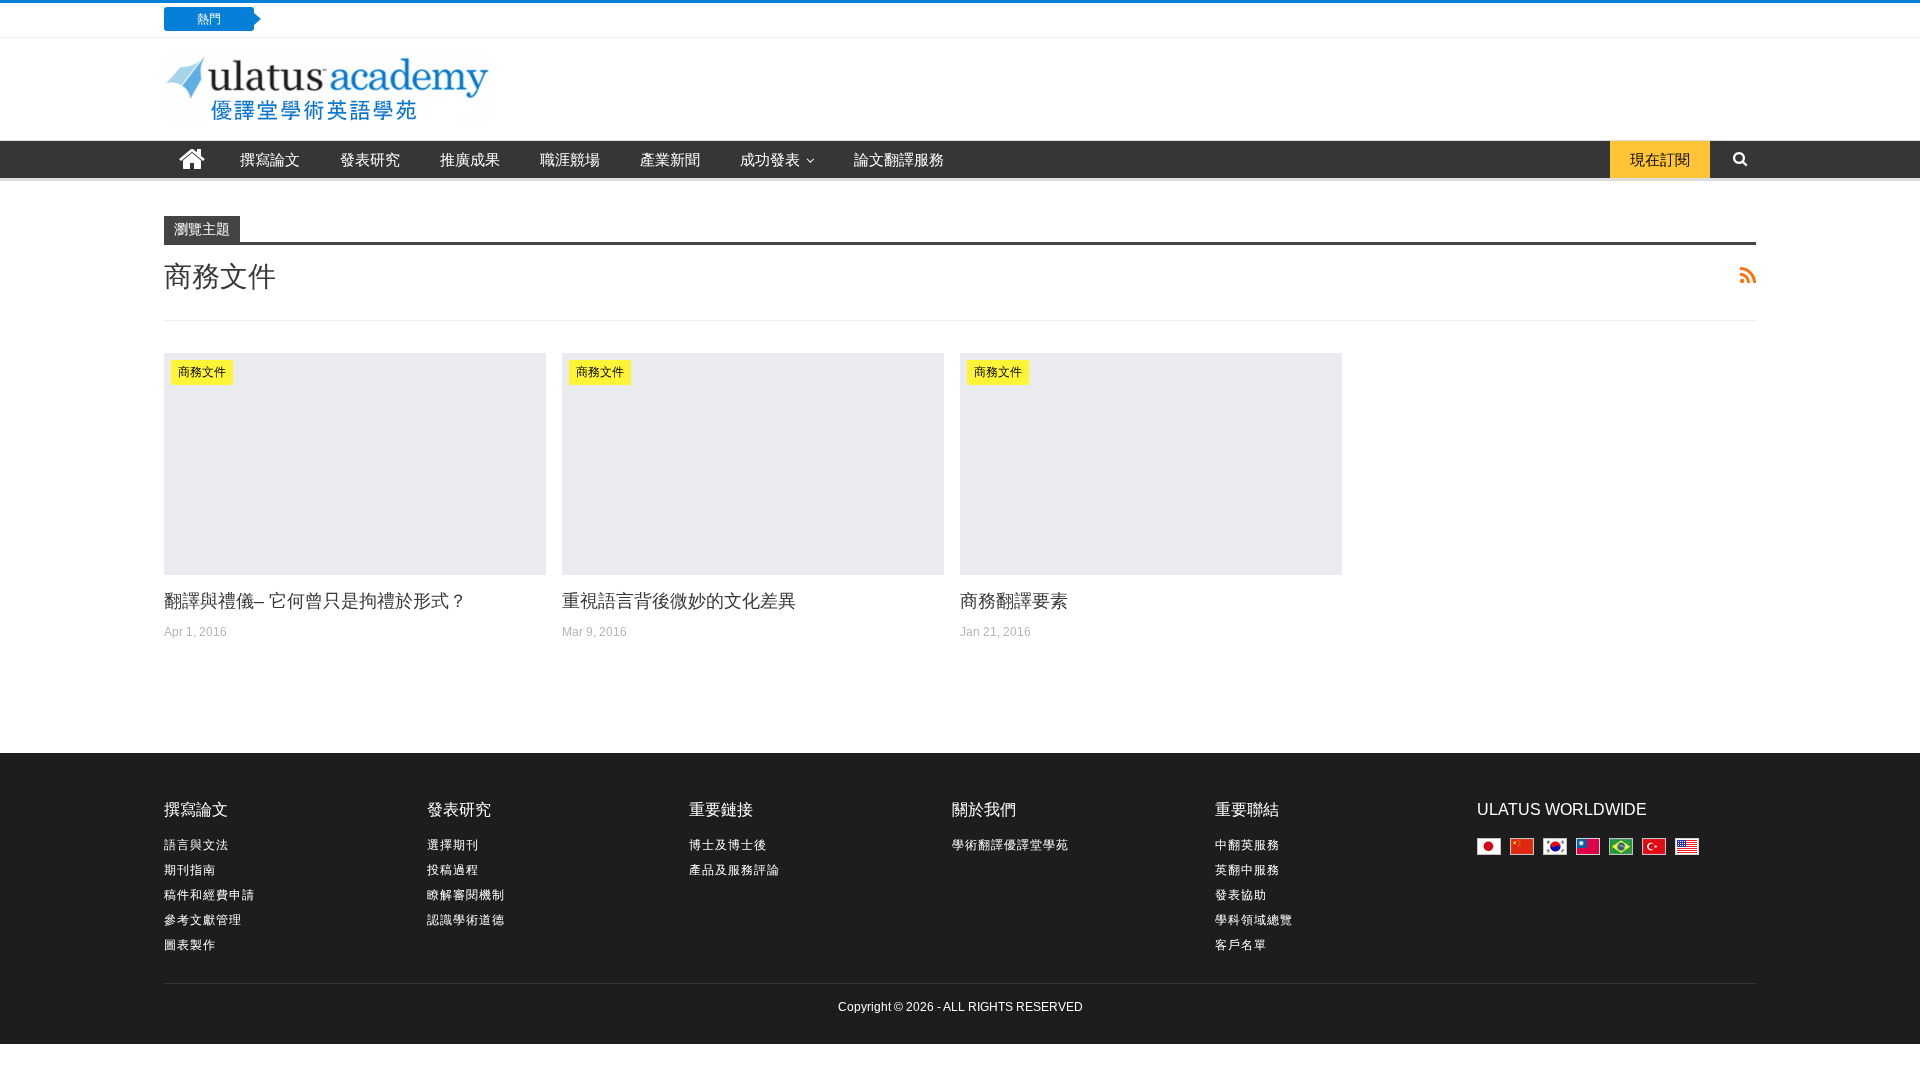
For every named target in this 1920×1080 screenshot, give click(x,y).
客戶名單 (1241, 945)
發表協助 (1241, 895)
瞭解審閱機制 (466, 895)
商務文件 (202, 372)
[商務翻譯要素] (1151, 464)
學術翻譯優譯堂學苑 (1010, 845)
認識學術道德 (466, 920)
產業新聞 (670, 159)
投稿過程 (453, 870)
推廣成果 (470, 159)
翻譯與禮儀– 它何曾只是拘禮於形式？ (315, 601)
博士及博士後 (728, 845)
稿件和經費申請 (209, 895)
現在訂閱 (1660, 159)
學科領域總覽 (1254, 920)
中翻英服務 (1247, 845)
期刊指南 (190, 870)
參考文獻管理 (203, 920)
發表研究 (370, 159)
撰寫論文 (270, 159)
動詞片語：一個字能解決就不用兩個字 (414, 18)
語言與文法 (196, 845)
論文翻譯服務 (899, 159)
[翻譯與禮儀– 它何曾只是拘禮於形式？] (355, 464)
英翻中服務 (1247, 870)
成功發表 (770, 159)
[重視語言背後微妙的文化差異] (753, 464)
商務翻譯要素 (1014, 601)
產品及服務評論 (734, 870)
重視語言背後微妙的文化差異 (679, 601)
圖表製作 (190, 945)
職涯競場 (570, 159)
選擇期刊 (453, 845)
